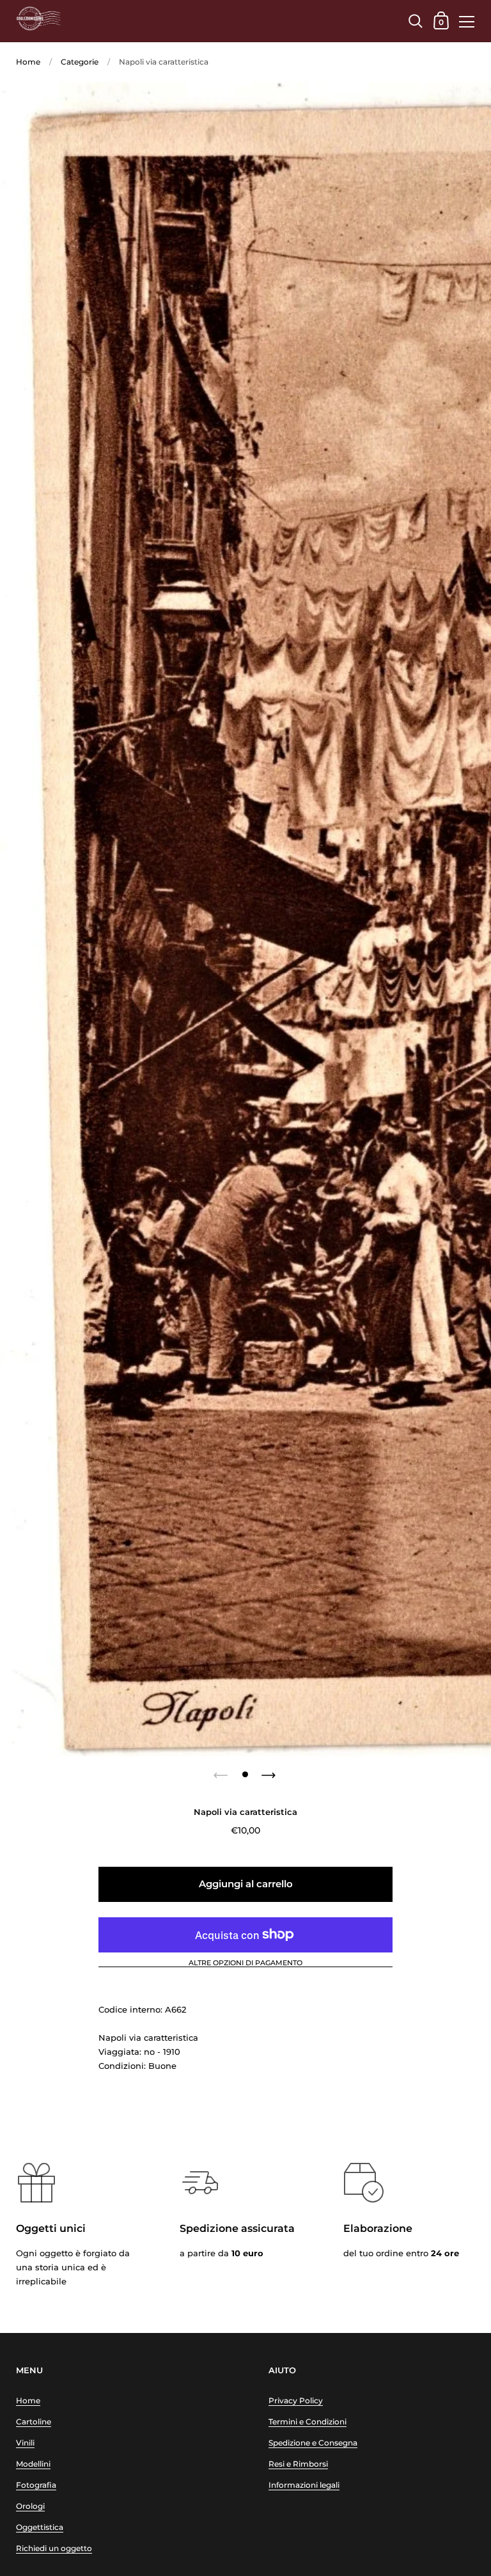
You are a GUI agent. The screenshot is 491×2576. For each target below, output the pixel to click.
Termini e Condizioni (308, 2422)
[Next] (270, 1771)
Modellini (33, 2464)
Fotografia (36, 2485)
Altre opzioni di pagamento (245, 1963)
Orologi (30, 2506)
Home (28, 62)
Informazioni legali (304, 2485)
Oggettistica (40, 2527)
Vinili (25, 2443)
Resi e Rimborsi (298, 2464)
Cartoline (34, 2422)
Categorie (80, 62)
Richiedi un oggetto (54, 2548)
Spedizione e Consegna (313, 2443)
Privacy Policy (296, 2400)
